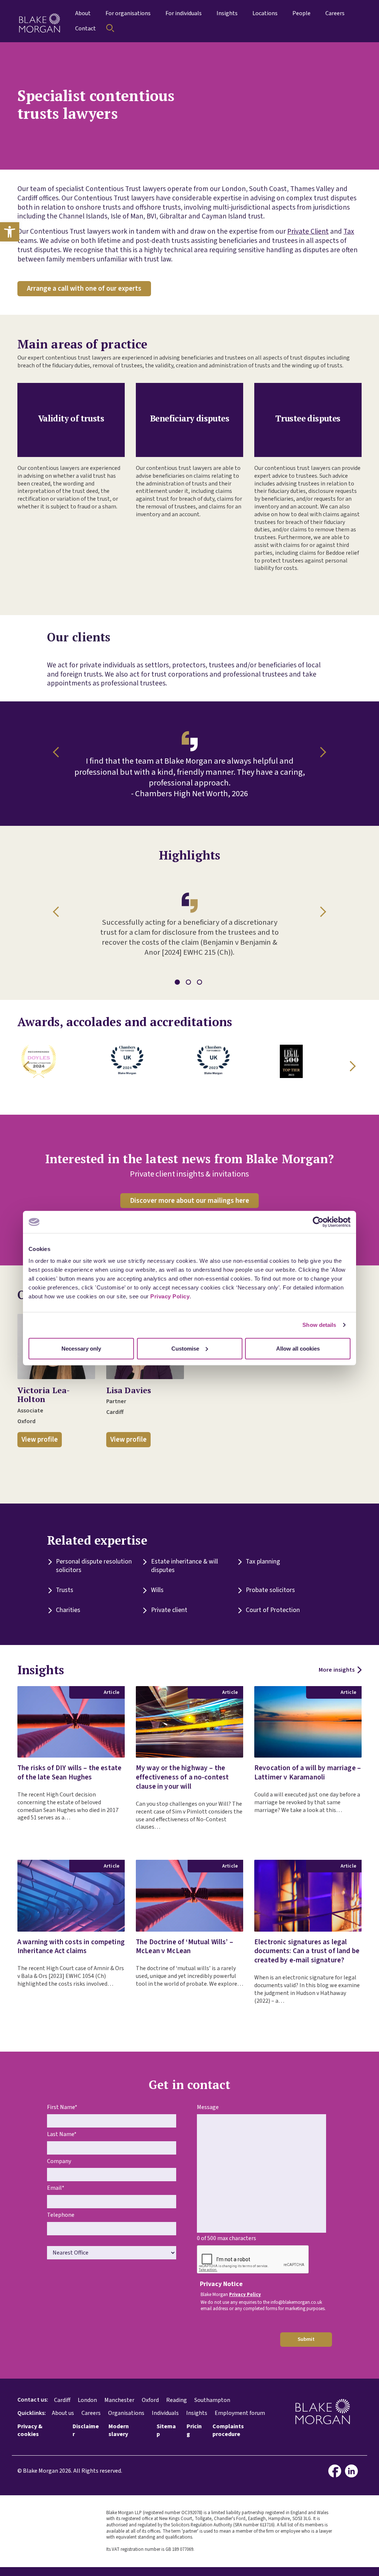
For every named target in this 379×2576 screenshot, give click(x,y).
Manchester (119, 2400)
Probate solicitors (270, 1590)
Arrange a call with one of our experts (84, 288)
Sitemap (166, 2430)
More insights (337, 1670)
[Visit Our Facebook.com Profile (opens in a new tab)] (337, 2471)
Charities (68, 1610)
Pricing (194, 2430)
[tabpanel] (189, 921)
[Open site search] (110, 28)
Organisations (126, 2413)
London (87, 2400)
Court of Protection (273, 1610)
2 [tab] (189, 983)
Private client (169, 1610)
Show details (319, 1325)
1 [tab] (178, 983)
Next (321, 752)
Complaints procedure (228, 2430)
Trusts (65, 1590)
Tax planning (263, 1561)
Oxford (150, 2400)
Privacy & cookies (30, 2430)
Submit (306, 2339)
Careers (91, 2413)
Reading (177, 2400)
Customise (185, 1348)
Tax (349, 231)
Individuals (165, 2413)
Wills (157, 1590)
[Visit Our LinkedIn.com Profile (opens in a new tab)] (353, 2471)
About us (63, 2413)
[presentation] (253, 2260)
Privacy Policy (170, 1296)
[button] (10, 232)
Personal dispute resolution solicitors (94, 1566)
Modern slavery (119, 2430)
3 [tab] (201, 983)
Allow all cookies (298, 1348)
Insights (197, 2413)
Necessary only (81, 1348)
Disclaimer (86, 2430)
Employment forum (240, 2413)
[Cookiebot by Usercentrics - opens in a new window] (318, 1222)
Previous (58, 752)
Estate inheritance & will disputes (185, 1566)
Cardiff (62, 2400)
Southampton (212, 2400)
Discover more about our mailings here (189, 1201)
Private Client (308, 231)
